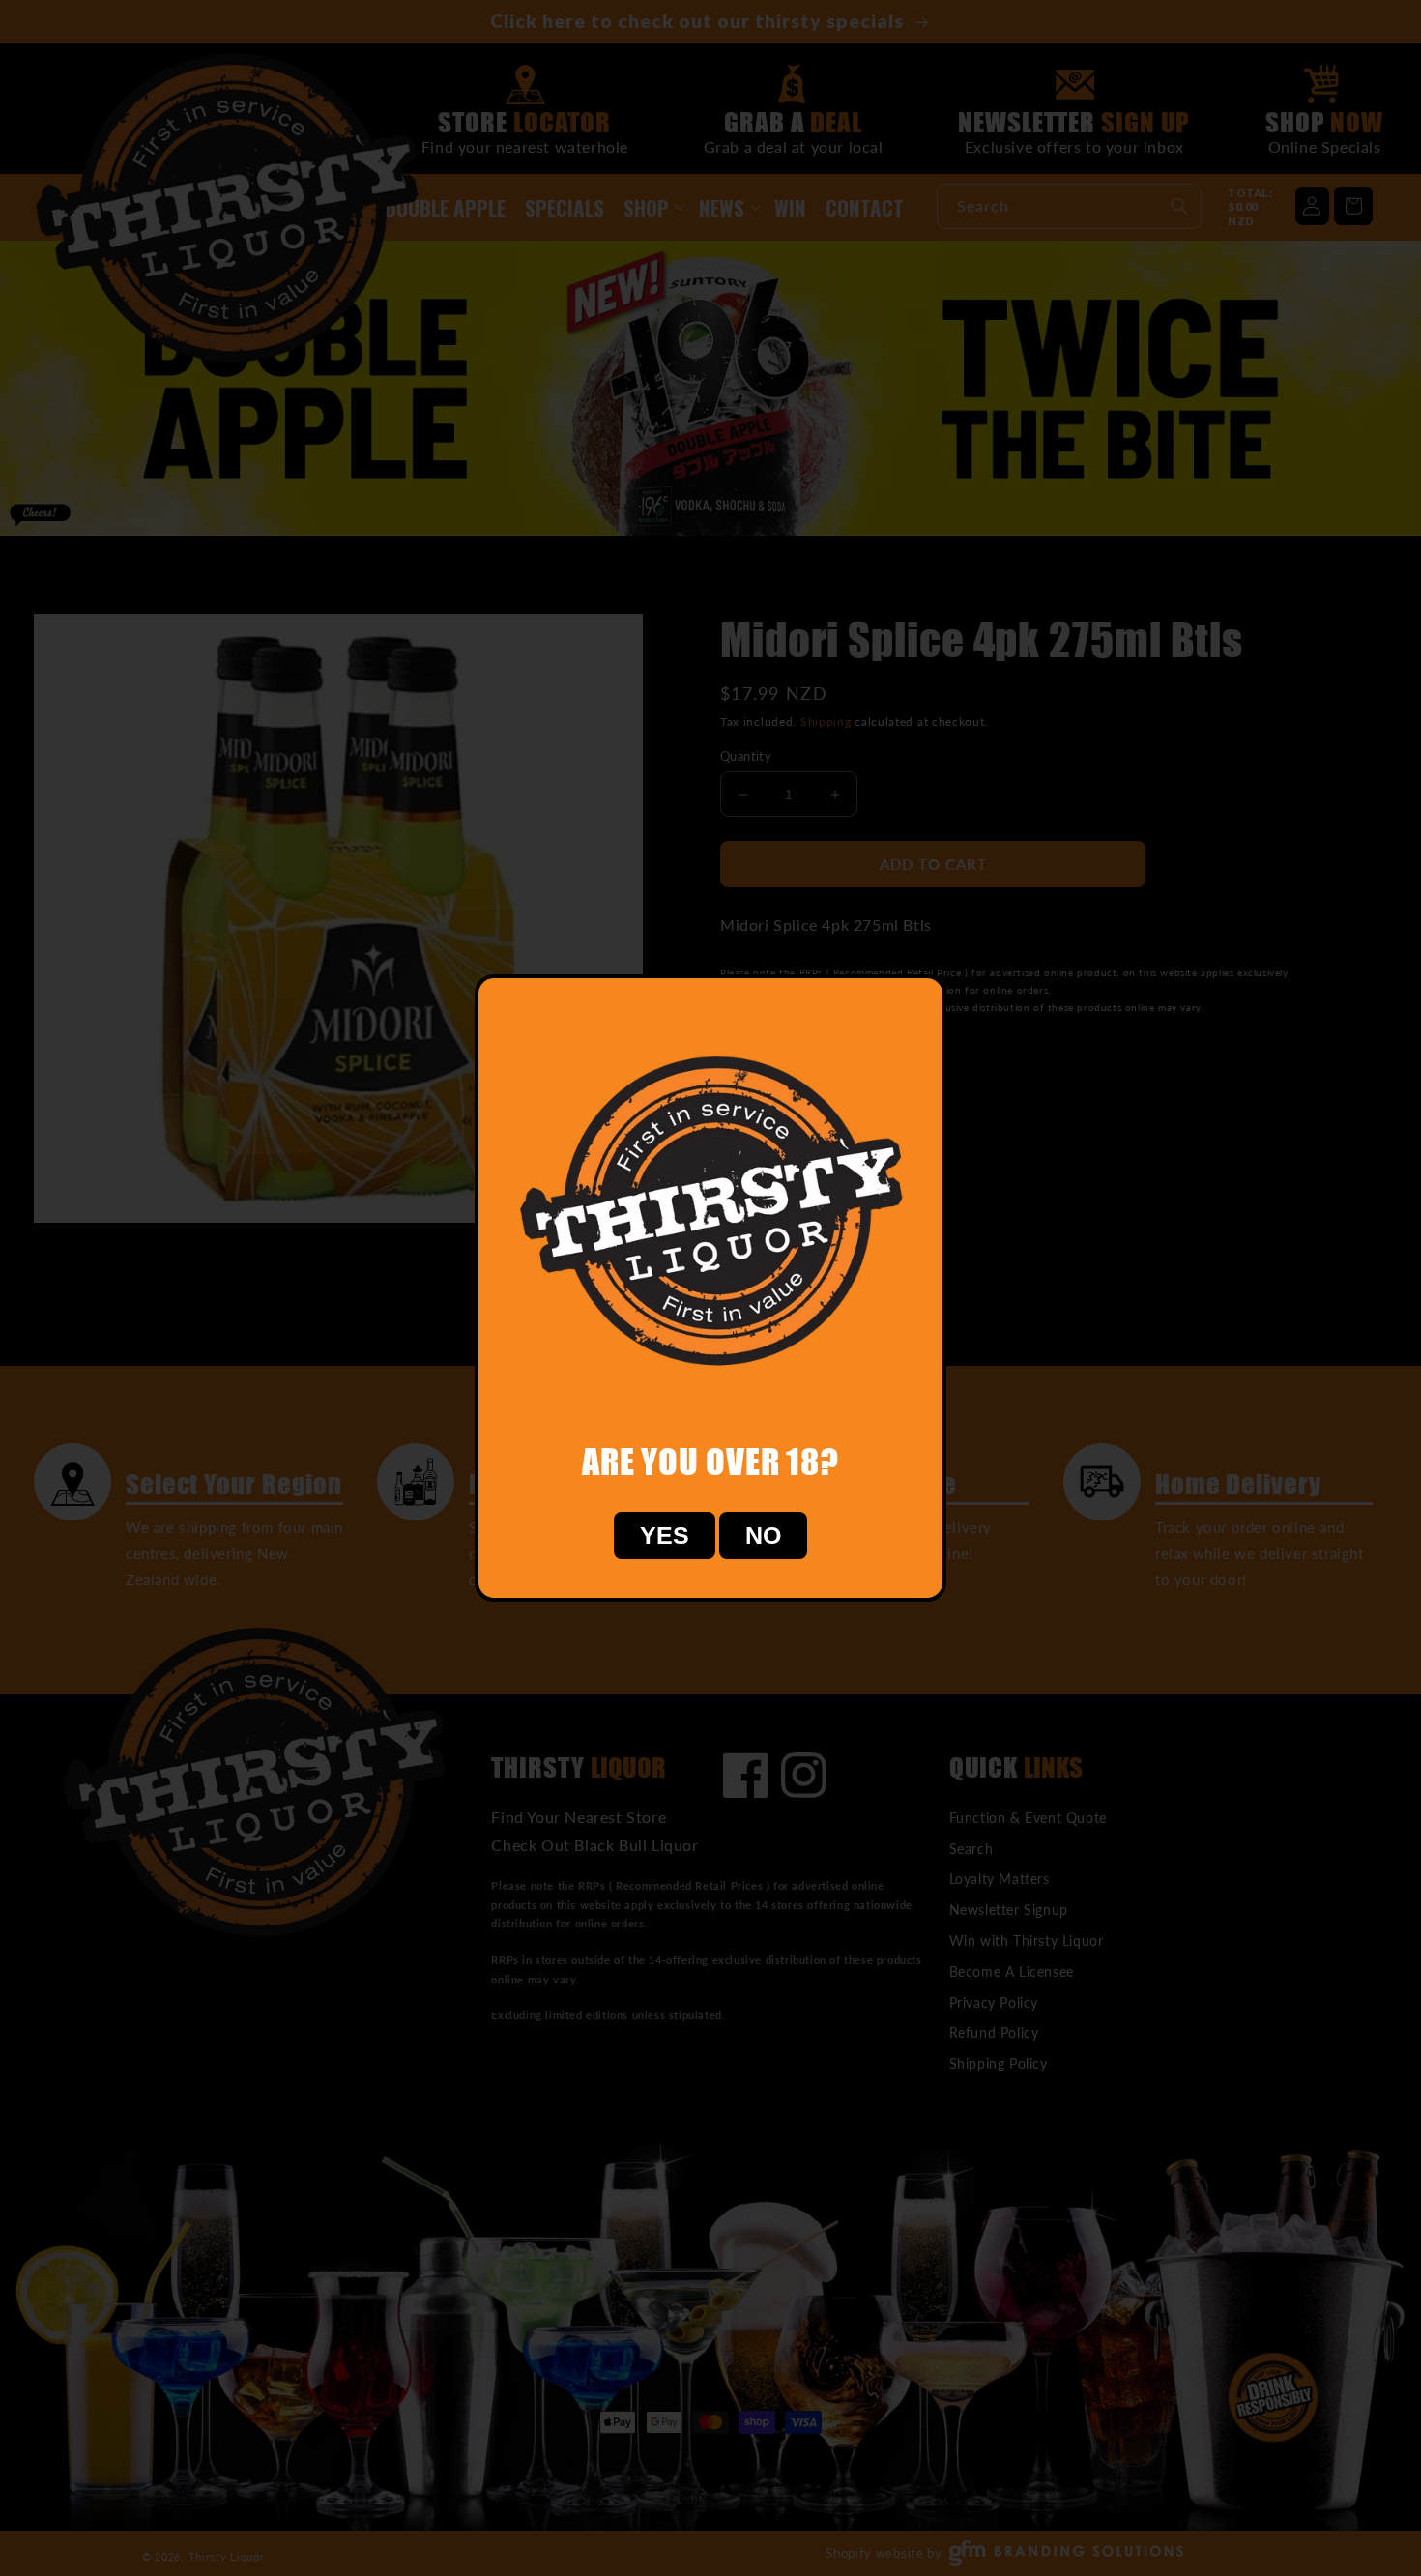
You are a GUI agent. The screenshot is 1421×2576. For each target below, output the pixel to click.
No (763, 1535)
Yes (665, 1535)
